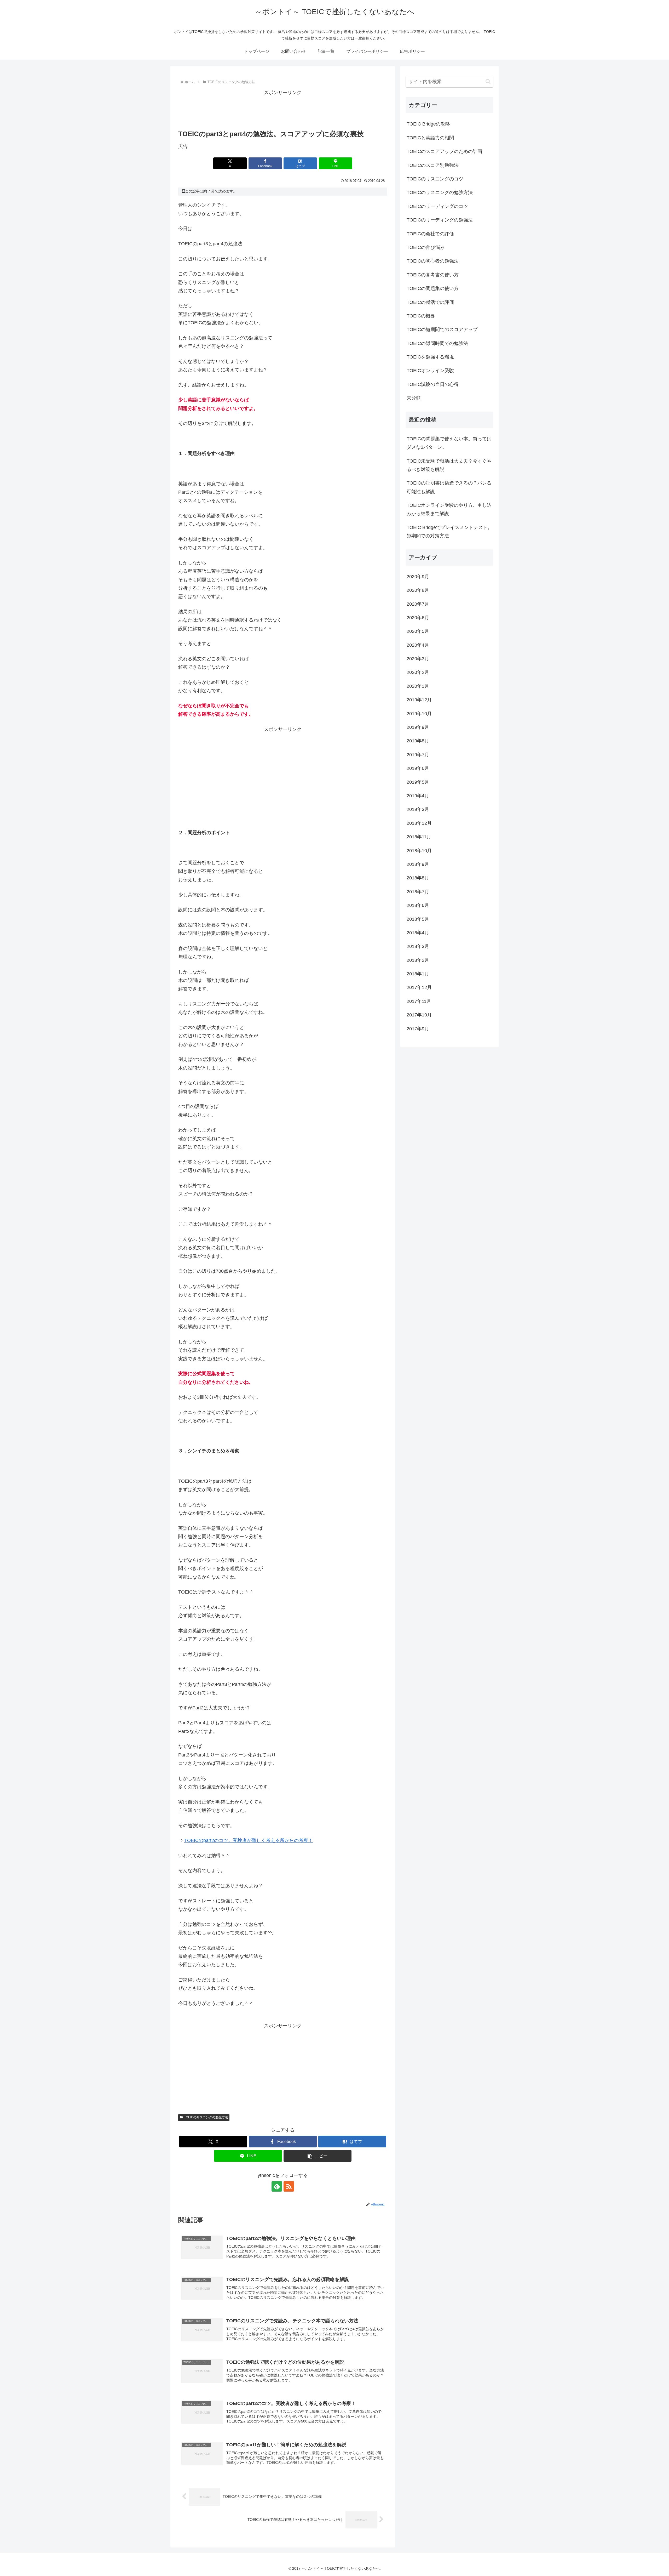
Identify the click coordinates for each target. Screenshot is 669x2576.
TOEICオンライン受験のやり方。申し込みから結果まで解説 (449, 509)
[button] (318, 2156)
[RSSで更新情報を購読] (289, 2186)
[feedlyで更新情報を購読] (277, 2186)
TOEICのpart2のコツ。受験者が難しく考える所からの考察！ (249, 1840)
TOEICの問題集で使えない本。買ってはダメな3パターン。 (449, 443)
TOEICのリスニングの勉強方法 (206, 2117)
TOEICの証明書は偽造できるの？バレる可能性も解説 (449, 487)
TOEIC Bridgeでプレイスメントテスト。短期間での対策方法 (449, 532)
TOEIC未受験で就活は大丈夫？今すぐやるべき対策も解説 (449, 465)
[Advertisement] (283, 109)
